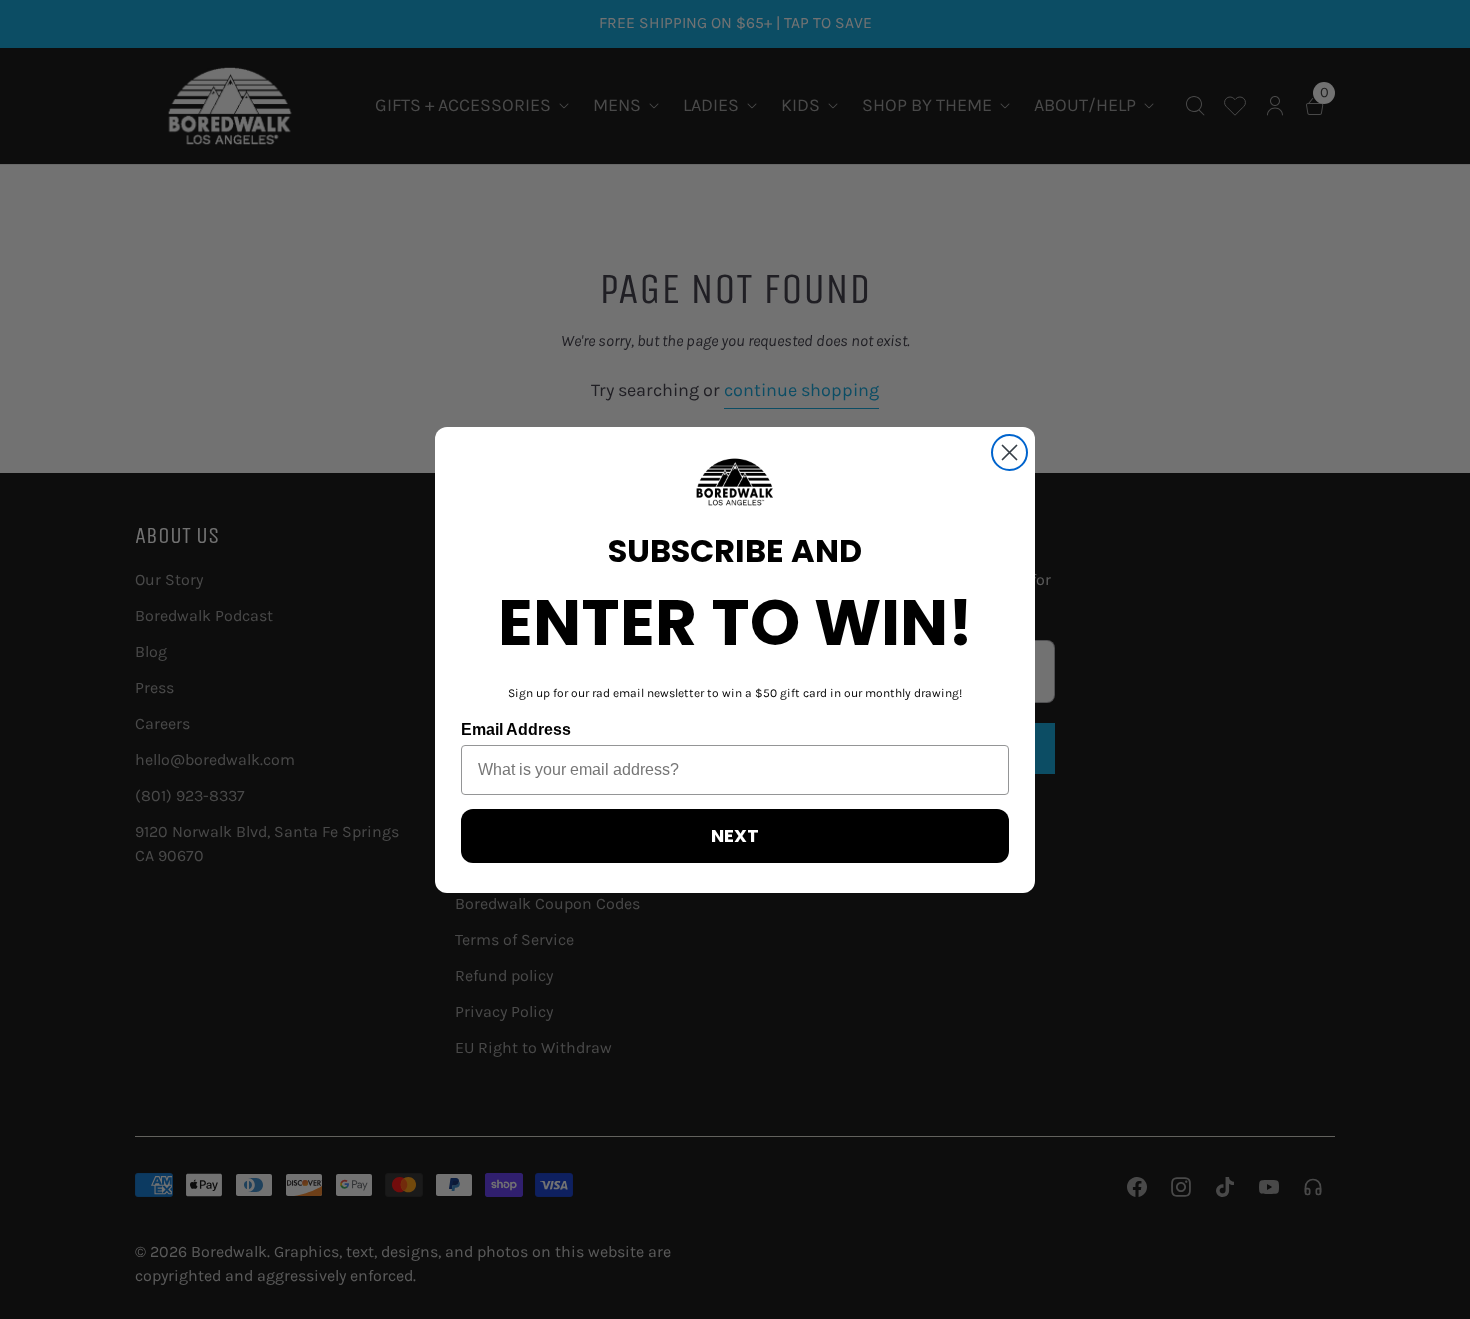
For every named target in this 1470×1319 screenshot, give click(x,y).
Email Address (516, 729)
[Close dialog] (1009, 452)
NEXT (735, 835)
